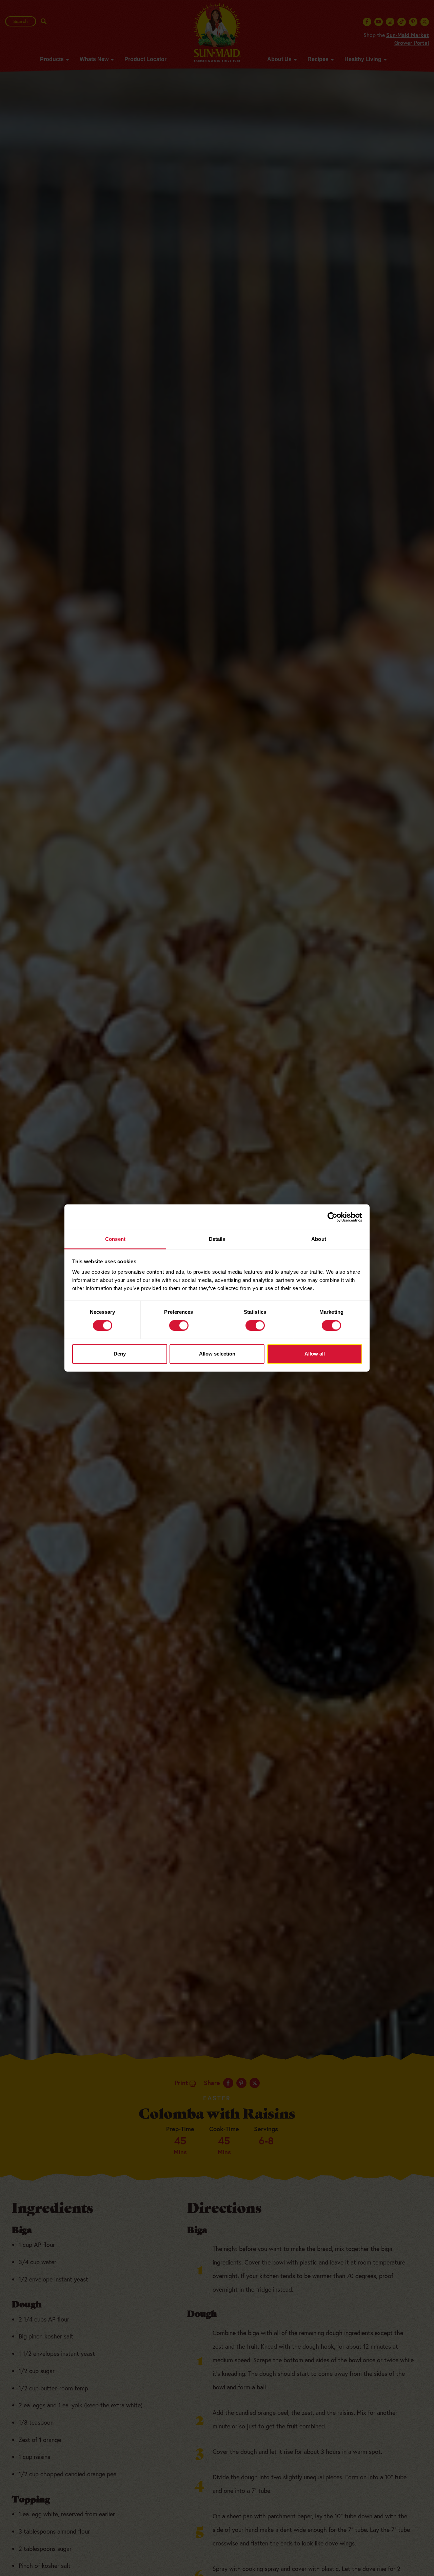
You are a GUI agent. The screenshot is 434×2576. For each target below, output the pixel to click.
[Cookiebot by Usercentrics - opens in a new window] (332, 1217)
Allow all (315, 1354)
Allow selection (217, 1354)
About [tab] (319, 1239)
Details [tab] (217, 1239)
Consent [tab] (115, 1239)
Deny (120, 1354)
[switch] (179, 1326)
